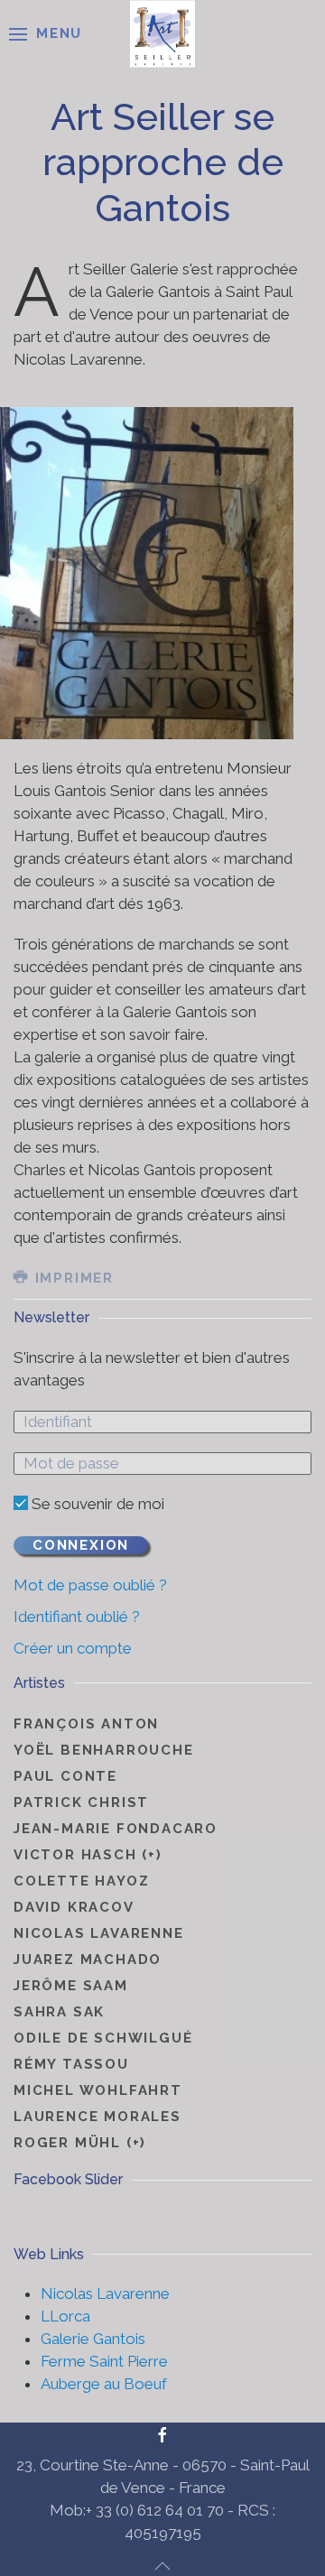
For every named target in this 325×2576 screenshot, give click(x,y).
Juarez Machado (88, 1960)
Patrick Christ (81, 1802)
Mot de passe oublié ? (90, 1585)
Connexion (81, 1545)
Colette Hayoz (81, 1881)
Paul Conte (65, 1776)
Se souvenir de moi (96, 1504)
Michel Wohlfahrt (98, 2090)
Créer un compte (73, 1648)
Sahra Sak (59, 2012)
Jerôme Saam (71, 1986)
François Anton (86, 1724)
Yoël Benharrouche (104, 1750)
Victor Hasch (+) (88, 1855)
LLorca (65, 2316)
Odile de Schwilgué (103, 2038)
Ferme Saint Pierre (104, 2361)
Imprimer (72, 1278)
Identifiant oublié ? (77, 1617)
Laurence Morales (97, 2117)
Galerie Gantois (93, 2339)
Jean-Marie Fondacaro (116, 1829)
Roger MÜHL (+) (80, 2143)
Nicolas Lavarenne (99, 1933)
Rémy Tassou (71, 2064)
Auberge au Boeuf (104, 2384)
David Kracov (74, 1907)
